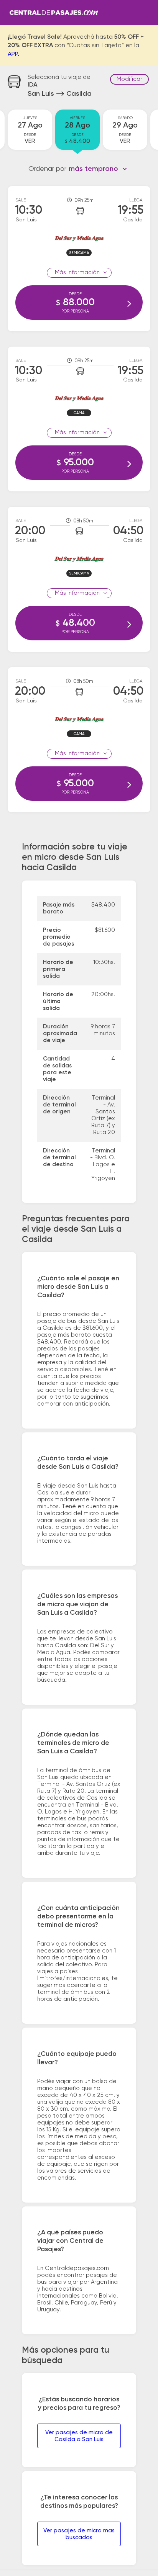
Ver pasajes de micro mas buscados (79, 2534)
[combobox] (98, 169)
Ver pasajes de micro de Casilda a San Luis (79, 2436)
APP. (13, 54)
